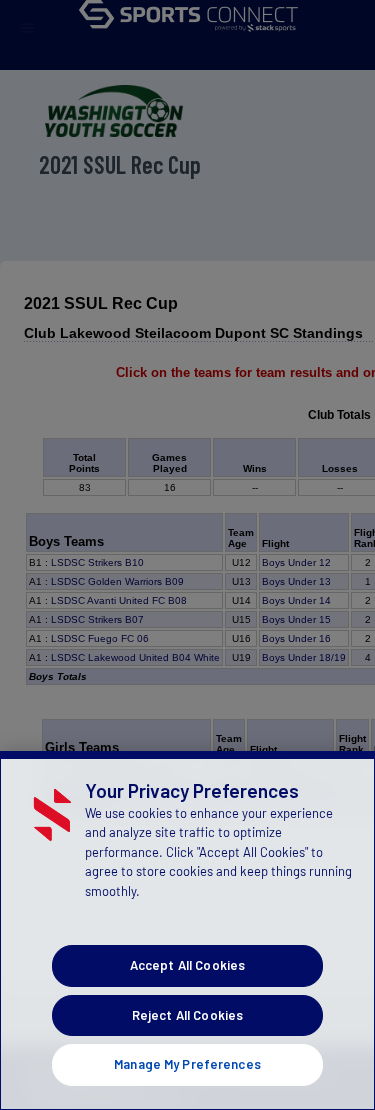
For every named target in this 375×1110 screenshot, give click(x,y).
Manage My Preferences (187, 1064)
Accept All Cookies (187, 965)
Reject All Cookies (187, 1015)
